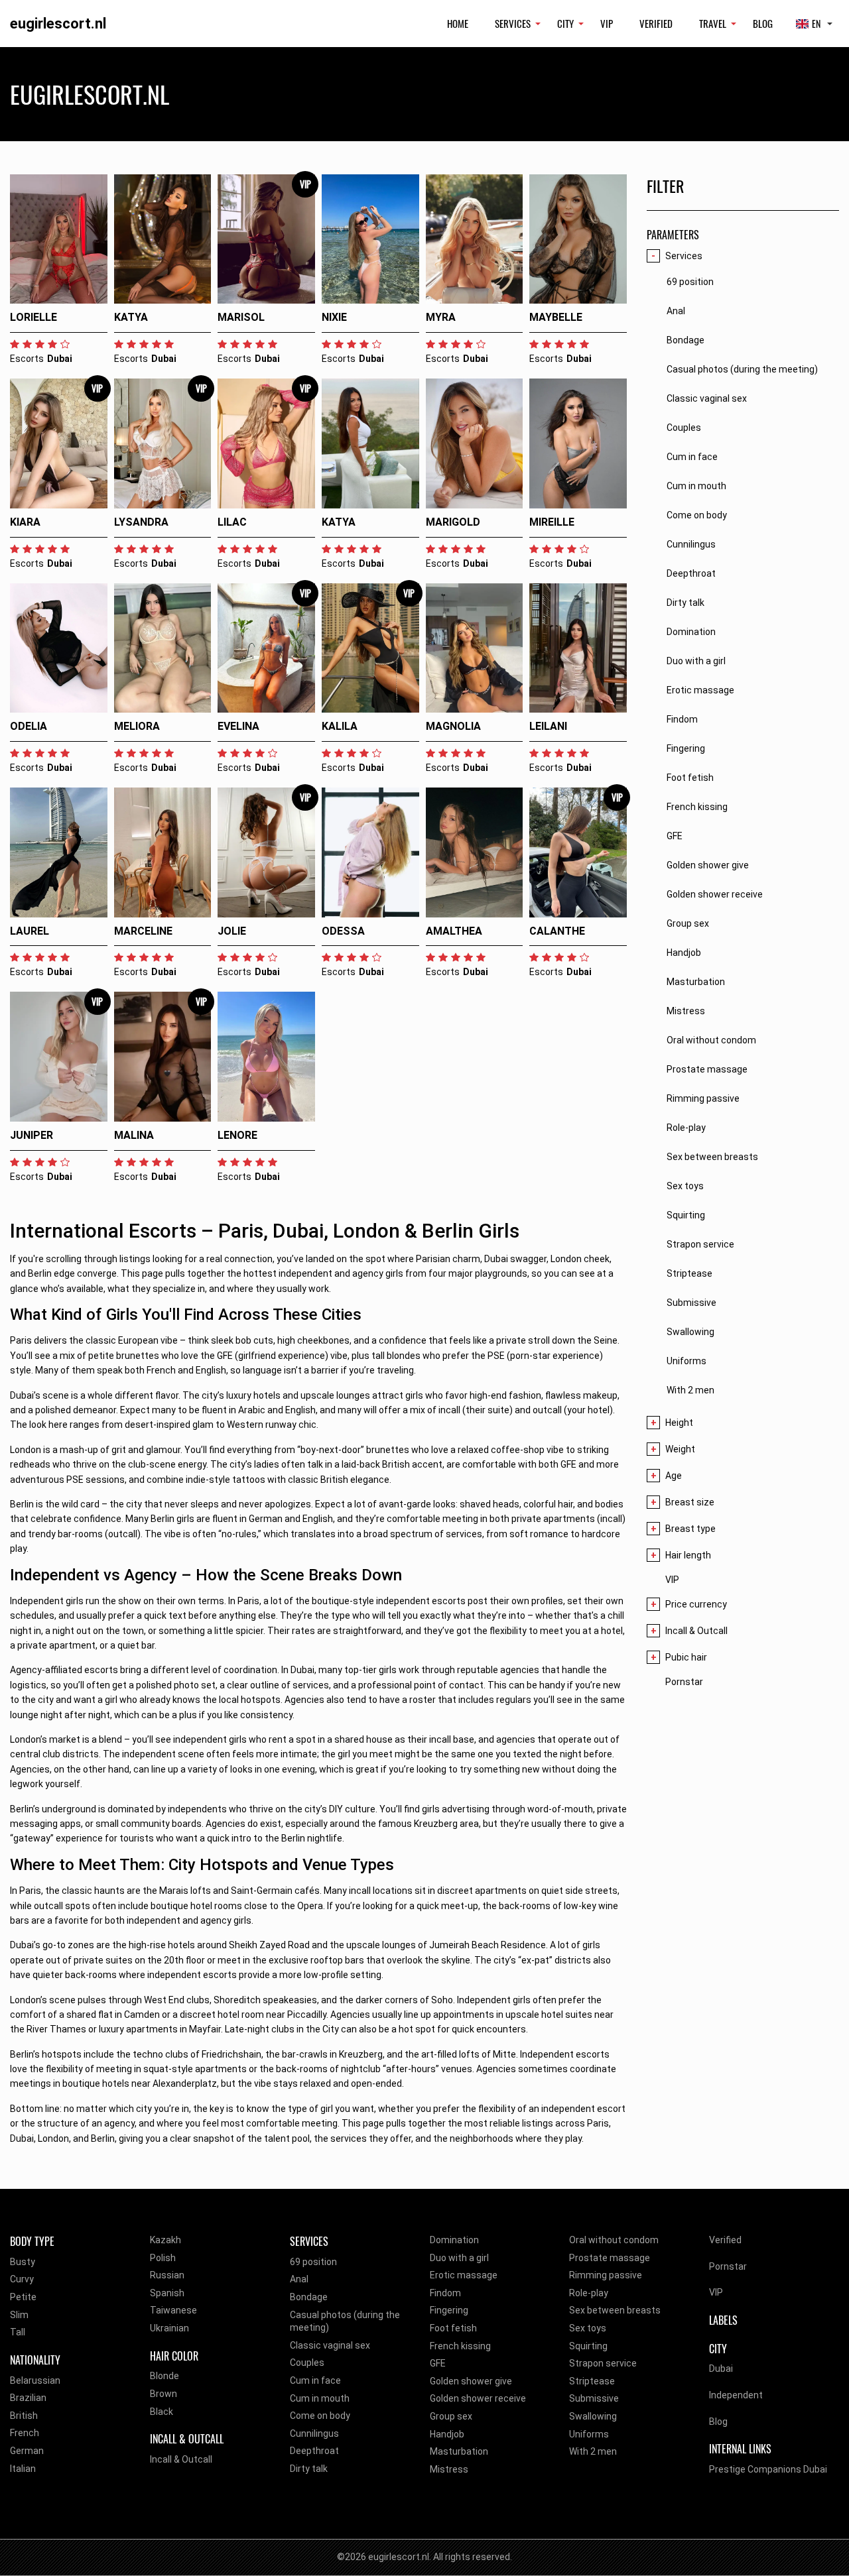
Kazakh (165, 2240)
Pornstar (684, 1682)
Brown (163, 2394)
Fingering (449, 2310)
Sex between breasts (615, 2310)
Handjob (447, 2434)
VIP (607, 23)
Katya (131, 317)
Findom (445, 2293)
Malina (134, 1135)
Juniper (32, 1135)
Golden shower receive (478, 2398)
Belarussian (35, 2380)
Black (162, 2412)
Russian (167, 2275)
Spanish (167, 2293)
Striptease (592, 2381)
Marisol (241, 317)
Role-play (589, 2293)
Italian (23, 2469)
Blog (763, 23)
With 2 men (593, 2451)
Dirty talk (309, 2469)
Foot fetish (453, 2328)
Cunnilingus (314, 2433)
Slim (19, 2315)
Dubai (721, 2369)
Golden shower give (471, 2381)
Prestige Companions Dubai (768, 2469)
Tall (18, 2332)
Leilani (548, 726)
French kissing (460, 2346)
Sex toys (588, 2328)
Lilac (232, 522)
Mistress (449, 2469)
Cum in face (315, 2380)
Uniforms (589, 2434)
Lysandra (141, 522)
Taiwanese (173, 2310)
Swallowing (593, 2416)
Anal (299, 2279)
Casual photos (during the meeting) (345, 2321)
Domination (454, 2240)
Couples (307, 2363)
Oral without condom (614, 2240)
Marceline (143, 931)
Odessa (343, 931)
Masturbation (459, 2451)
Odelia (29, 726)
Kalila (340, 726)
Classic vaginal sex (330, 2345)
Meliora (137, 726)
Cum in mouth (320, 2398)
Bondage (309, 2297)
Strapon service (603, 2363)
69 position (313, 2262)
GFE (438, 2363)
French (25, 2433)
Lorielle (33, 317)
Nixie (334, 317)
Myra (441, 317)
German (27, 2451)
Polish (163, 2258)
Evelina (238, 726)
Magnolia (453, 726)
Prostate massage (610, 2258)
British (24, 2416)
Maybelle (556, 317)
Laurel (30, 931)
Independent (736, 2395)
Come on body (320, 2416)
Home (458, 23)
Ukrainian (169, 2328)
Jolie (232, 931)
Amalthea (454, 931)
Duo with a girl (459, 2258)
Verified (656, 23)
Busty (23, 2262)
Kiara (25, 522)
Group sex (451, 2416)
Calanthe (557, 931)
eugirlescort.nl (58, 24)
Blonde (164, 2376)
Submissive (594, 2398)
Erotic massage (464, 2275)
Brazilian (28, 2398)
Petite (23, 2297)
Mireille (552, 522)
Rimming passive (606, 2275)
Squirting (588, 2346)
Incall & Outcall (181, 2459)
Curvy (22, 2279)
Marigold (453, 522)
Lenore (237, 1135)
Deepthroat (314, 2451)
